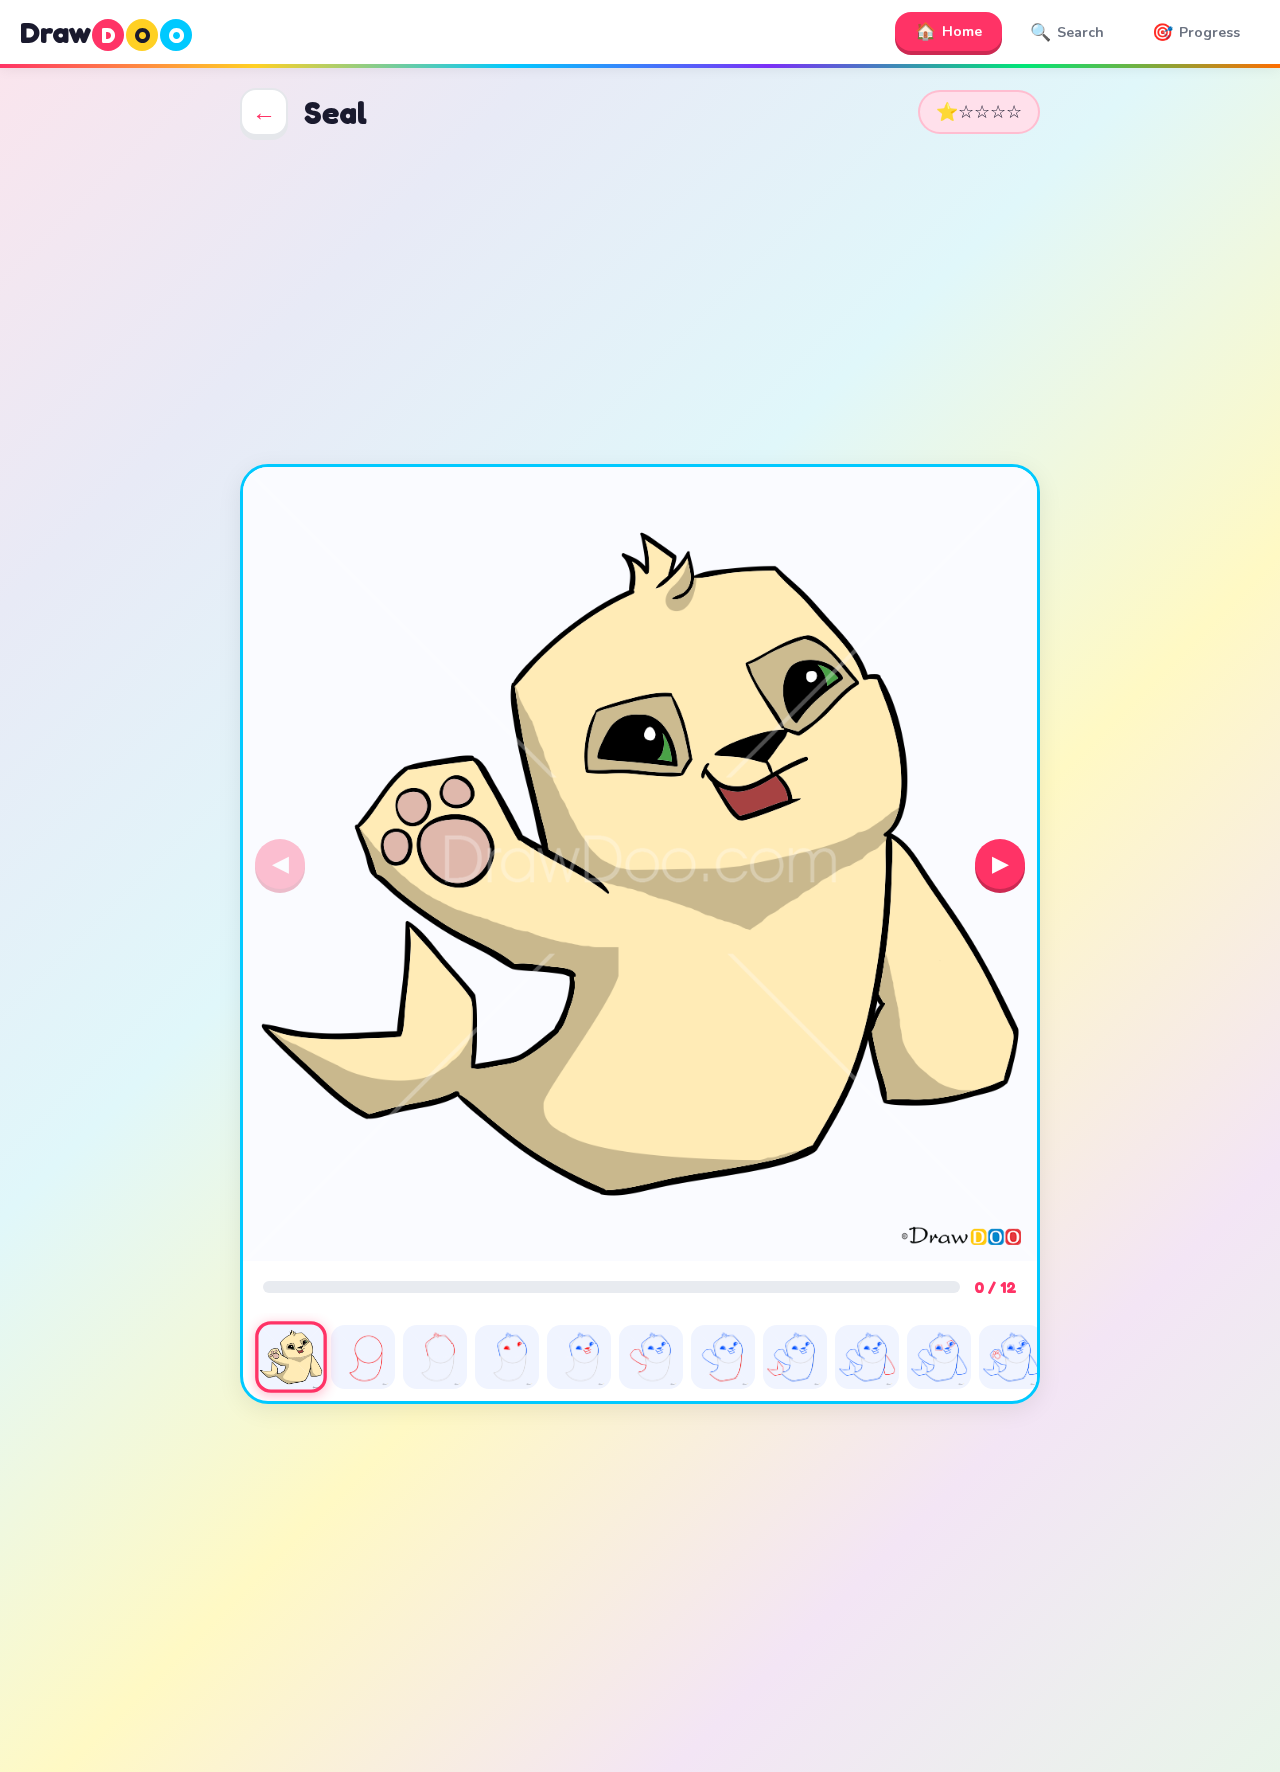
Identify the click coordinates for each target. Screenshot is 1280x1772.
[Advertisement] (640, 300)
